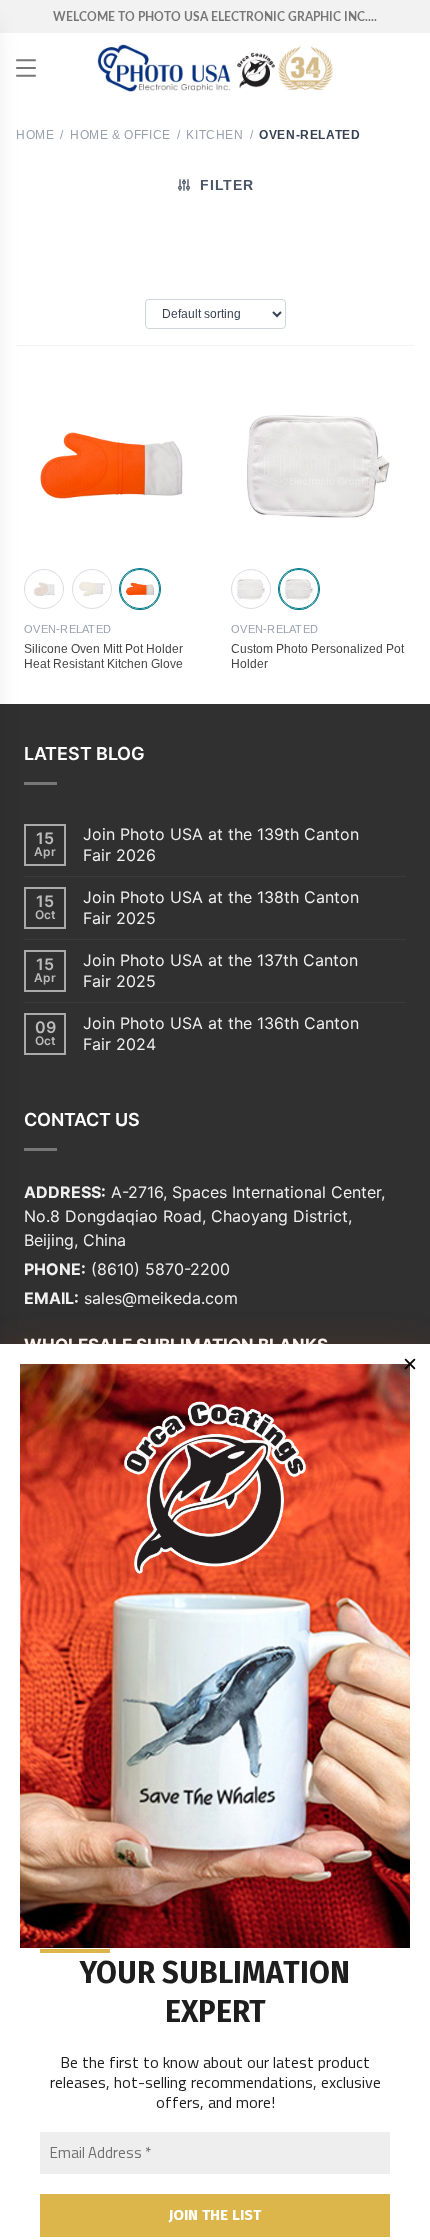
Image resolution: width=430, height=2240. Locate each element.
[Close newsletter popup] (410, 1364)
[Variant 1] (44, 589)
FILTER (226, 185)
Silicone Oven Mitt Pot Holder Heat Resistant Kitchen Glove (103, 656)
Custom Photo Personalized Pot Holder (317, 656)
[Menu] (26, 68)
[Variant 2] (92, 589)
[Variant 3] (140, 589)
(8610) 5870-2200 (160, 1269)
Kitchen (214, 135)
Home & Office (120, 135)
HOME (35, 135)
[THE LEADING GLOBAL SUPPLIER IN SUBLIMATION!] (215, 68)
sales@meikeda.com (161, 1298)
